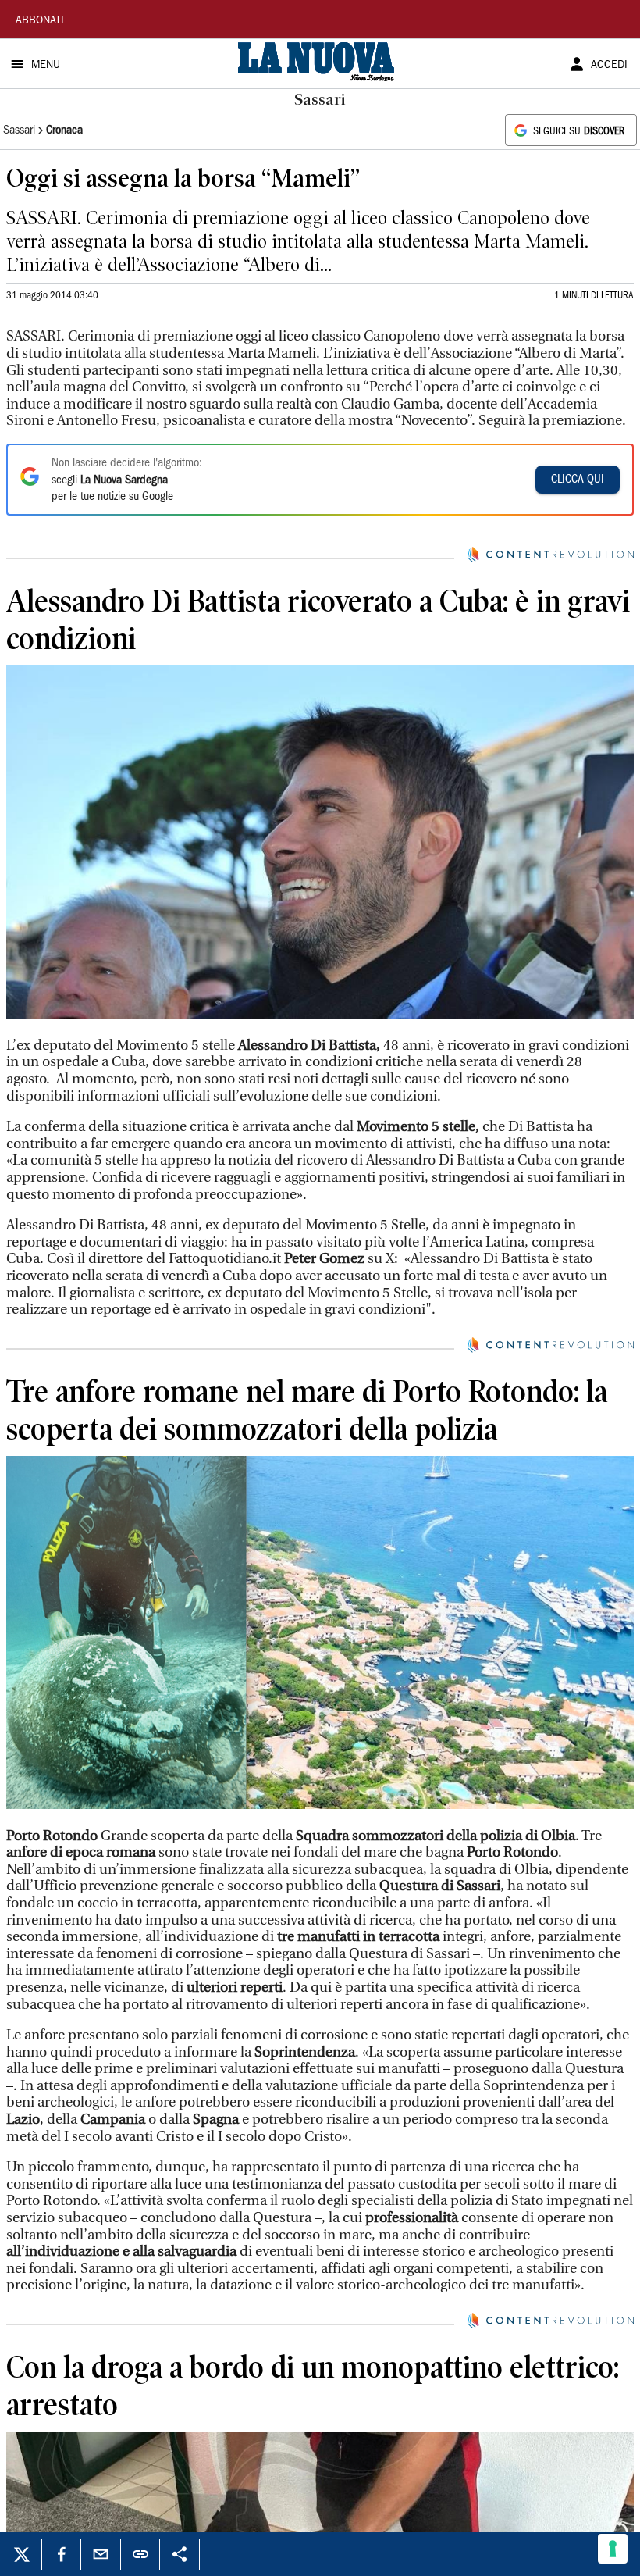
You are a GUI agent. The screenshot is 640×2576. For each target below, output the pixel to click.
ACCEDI (609, 66)
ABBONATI (40, 21)
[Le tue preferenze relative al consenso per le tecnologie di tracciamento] (613, 2549)
